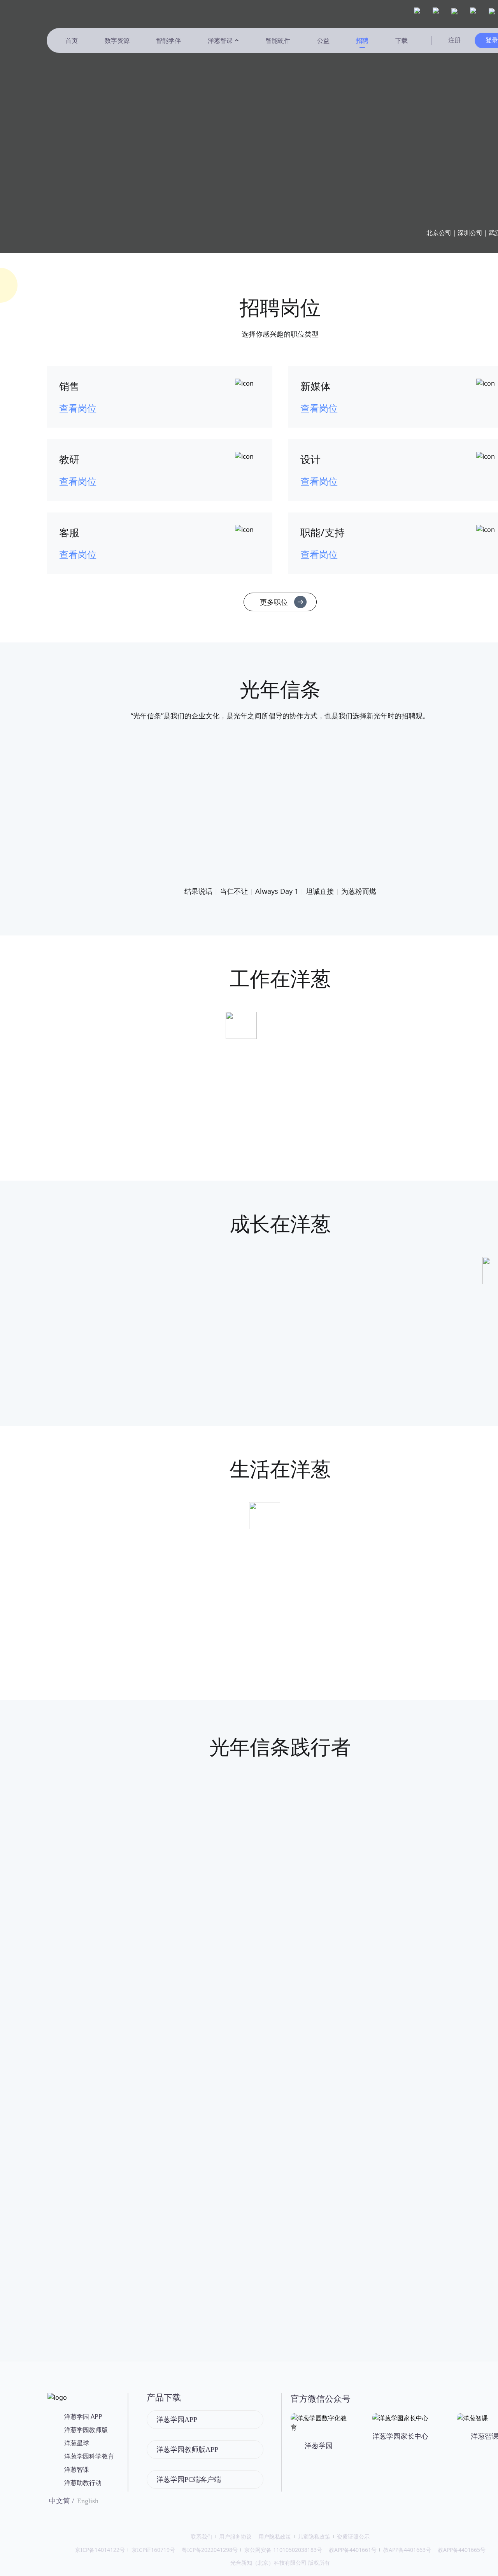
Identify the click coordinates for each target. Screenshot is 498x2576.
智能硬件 (278, 40)
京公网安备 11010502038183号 (283, 2550)
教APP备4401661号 (353, 2550)
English (88, 2501)
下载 (402, 40)
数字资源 (117, 40)
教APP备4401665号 (462, 2550)
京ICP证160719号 (153, 2550)
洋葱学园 (70, 12)
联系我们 (202, 2537)
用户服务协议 (235, 2537)
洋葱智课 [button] (220, 40)
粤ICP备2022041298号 (210, 2550)
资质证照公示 (353, 2537)
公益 (323, 40)
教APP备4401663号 (407, 2550)
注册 (454, 40)
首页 (72, 40)
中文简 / (61, 2501)
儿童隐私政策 (314, 2537)
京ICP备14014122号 (100, 2550)
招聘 (362, 40)
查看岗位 (78, 408)
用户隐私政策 (275, 2537)
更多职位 (274, 602)
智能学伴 (168, 40)
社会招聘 (323, 139)
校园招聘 (400, 139)
